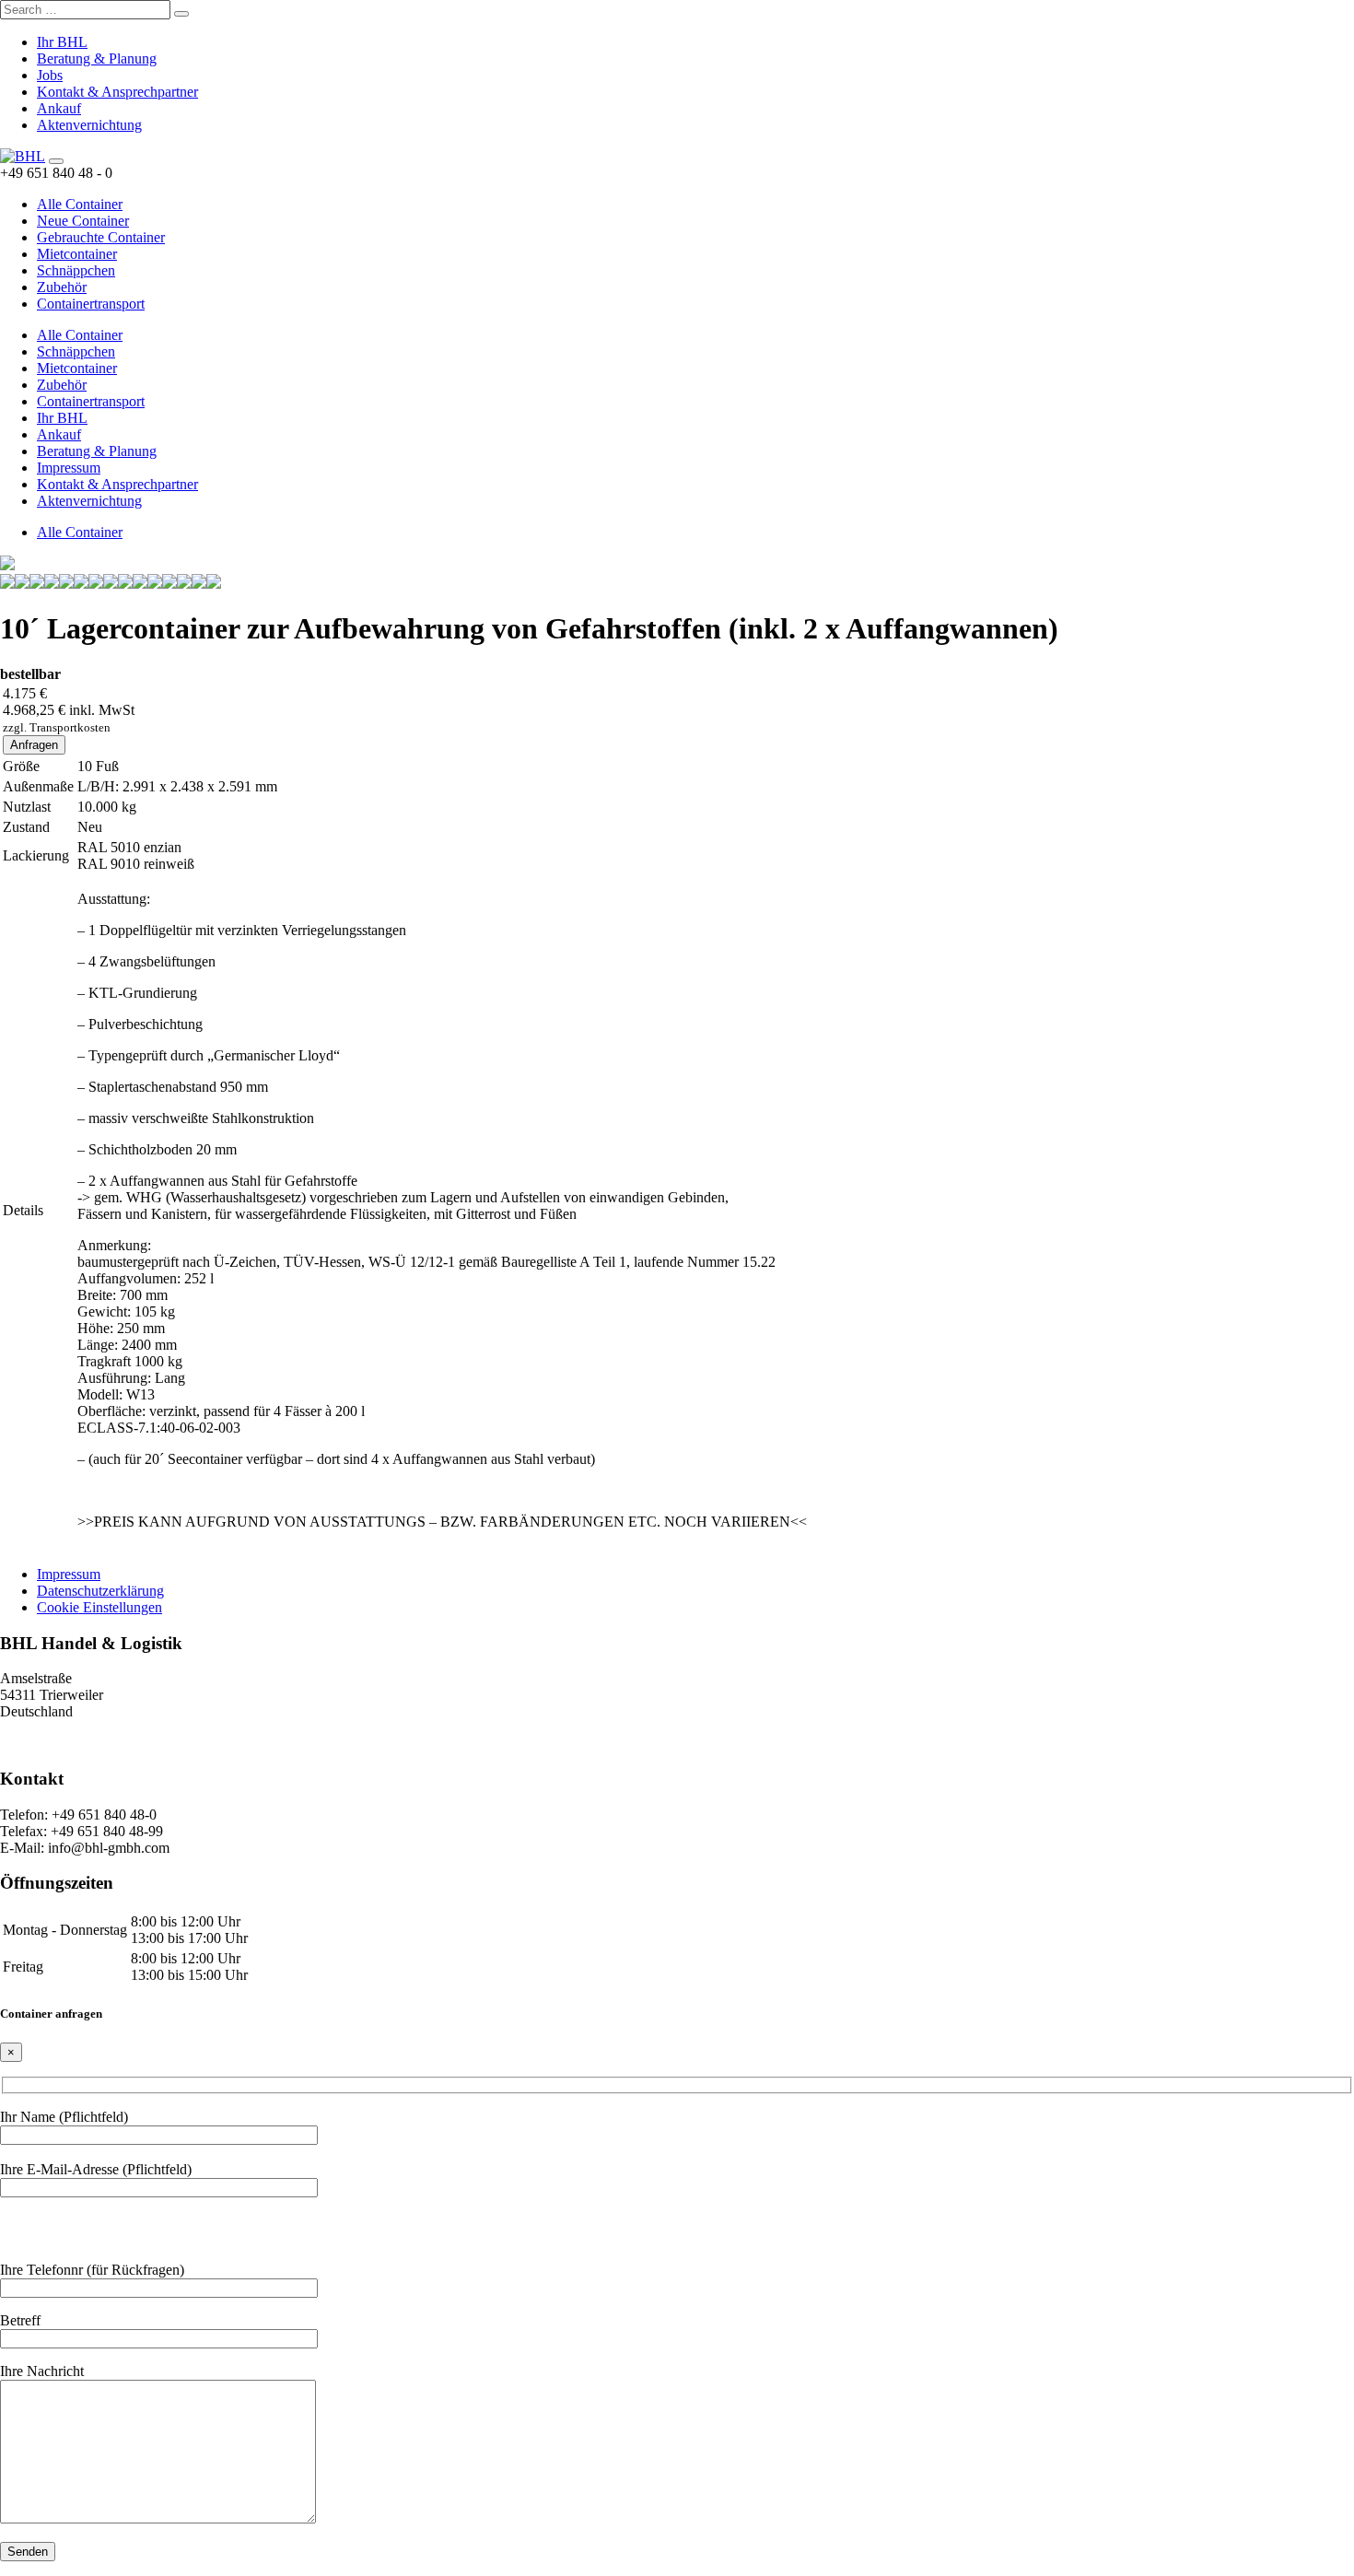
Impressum (69, 468)
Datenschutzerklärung (100, 1591)
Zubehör (62, 287)
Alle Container (80, 204)
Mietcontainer (77, 254)
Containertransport (91, 304)
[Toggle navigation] (56, 161)
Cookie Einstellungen (99, 1607)
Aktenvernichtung (89, 125)
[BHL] (23, 156)
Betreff (20, 2320)
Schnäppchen (76, 270)
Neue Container (83, 221)
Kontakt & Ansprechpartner (117, 92)
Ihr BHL (62, 42)
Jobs (50, 75)
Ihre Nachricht (42, 2371)
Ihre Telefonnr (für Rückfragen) (92, 2270)
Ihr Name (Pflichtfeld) (64, 2117)
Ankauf (59, 108)
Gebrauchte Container (101, 237)
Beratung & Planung (97, 59)
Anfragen (34, 745)
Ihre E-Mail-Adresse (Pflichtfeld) (96, 2169)
